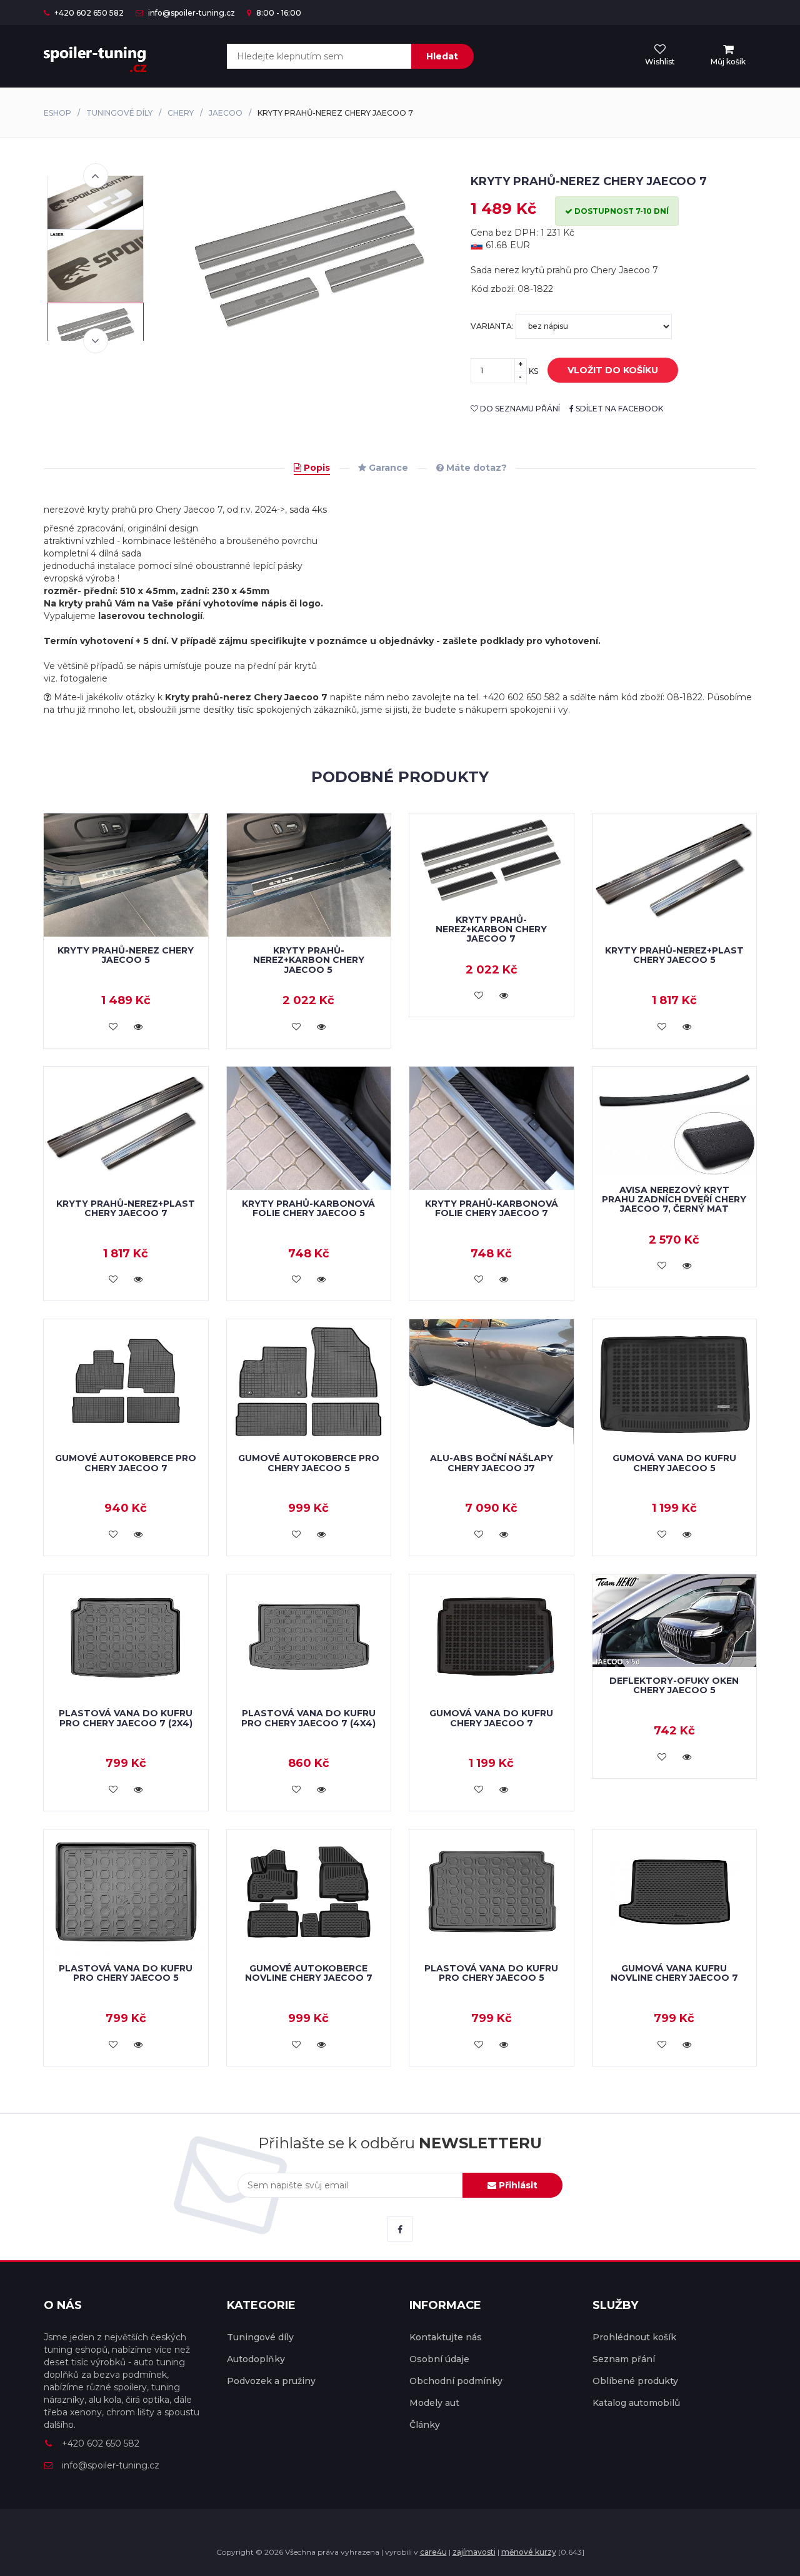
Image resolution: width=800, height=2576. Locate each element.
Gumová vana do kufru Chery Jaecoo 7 (491, 1718)
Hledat (442, 56)
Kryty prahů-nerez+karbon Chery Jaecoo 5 (309, 960)
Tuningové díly (119, 113)
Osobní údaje (439, 2359)
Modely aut (434, 2403)
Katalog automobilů (636, 2403)
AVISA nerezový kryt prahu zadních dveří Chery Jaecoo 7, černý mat (674, 1200)
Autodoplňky (256, 2359)
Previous (96, 176)
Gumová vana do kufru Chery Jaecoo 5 (674, 1463)
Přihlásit (517, 2185)
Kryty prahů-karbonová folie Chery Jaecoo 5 (308, 1208)
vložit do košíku (613, 370)
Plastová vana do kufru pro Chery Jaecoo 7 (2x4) (126, 1718)
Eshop (57, 113)
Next (96, 341)
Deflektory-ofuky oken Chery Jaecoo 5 (674, 1685)
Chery (181, 113)
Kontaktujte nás (446, 2337)
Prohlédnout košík (634, 2337)
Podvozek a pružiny (271, 2381)
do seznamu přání (519, 409)
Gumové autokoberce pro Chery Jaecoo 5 (309, 1463)
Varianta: (493, 326)
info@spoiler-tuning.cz (191, 13)
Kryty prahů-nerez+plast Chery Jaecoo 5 (674, 955)
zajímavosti (474, 2552)
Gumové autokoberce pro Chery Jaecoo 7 (126, 1463)
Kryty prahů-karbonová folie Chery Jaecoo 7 (492, 1208)
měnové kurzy (529, 2552)
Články (425, 2425)
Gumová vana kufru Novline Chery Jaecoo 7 (674, 1973)
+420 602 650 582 (88, 13)
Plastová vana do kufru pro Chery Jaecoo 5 (126, 1973)
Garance (387, 468)
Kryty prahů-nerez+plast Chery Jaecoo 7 (126, 1208)
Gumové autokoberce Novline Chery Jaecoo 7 (309, 1973)
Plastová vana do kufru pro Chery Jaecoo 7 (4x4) (308, 1718)
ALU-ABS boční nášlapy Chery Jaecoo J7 (492, 1463)
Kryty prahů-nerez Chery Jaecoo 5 (126, 955)
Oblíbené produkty (635, 2381)
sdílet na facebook (618, 409)
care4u (433, 2552)
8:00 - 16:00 (278, 13)
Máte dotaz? (475, 468)
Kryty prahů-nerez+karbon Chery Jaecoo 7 (491, 929)
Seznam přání (624, 2359)
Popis (316, 468)
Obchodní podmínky (456, 2381)
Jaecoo (226, 113)
